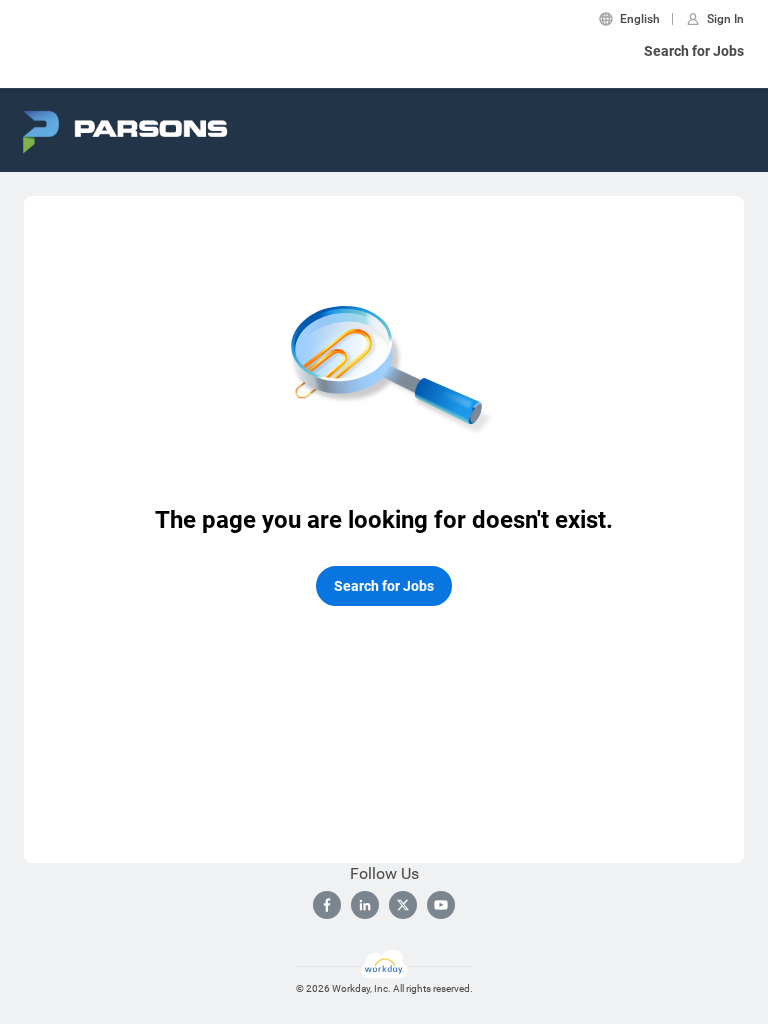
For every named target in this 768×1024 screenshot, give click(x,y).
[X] (403, 905)
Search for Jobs (694, 51)
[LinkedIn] (365, 905)
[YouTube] (441, 905)
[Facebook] (327, 905)
